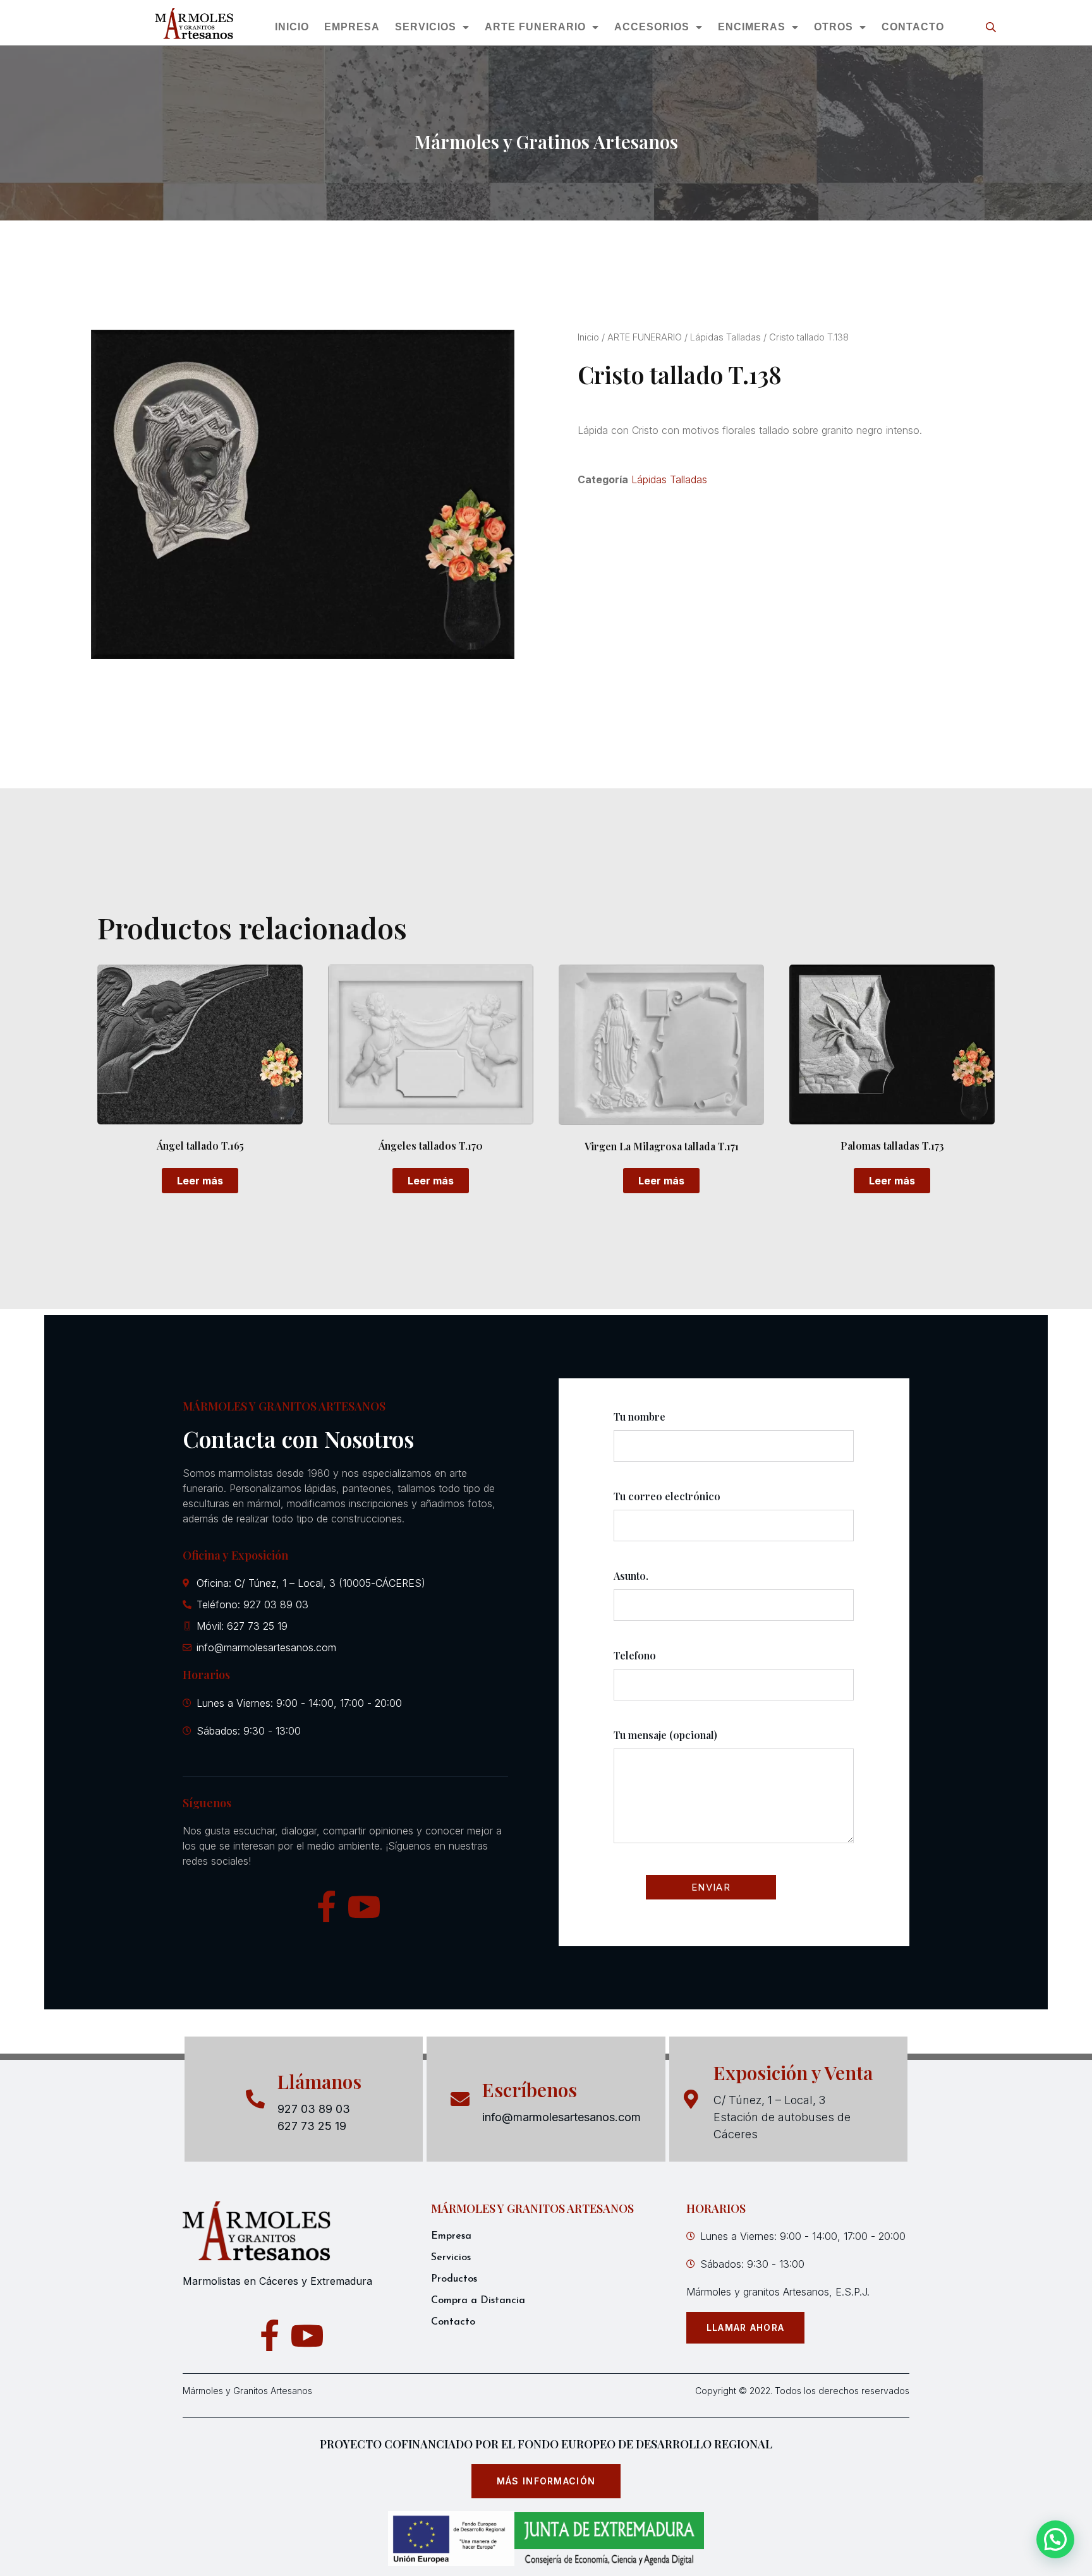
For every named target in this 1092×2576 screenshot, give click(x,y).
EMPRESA (352, 27)
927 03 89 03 (314, 2109)
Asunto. (631, 1576)
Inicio (588, 337)
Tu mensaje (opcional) (665, 1735)
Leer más (200, 1181)
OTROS (834, 27)
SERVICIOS (426, 27)
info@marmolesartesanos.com (561, 2117)
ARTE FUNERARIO (535, 27)
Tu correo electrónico (667, 1496)
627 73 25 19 (312, 2126)
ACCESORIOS (652, 27)
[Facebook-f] (326, 1906)
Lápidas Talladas (725, 337)
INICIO (292, 27)
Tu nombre (640, 1417)
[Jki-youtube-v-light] (364, 1906)
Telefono (635, 1655)
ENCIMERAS (752, 27)
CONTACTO (913, 27)
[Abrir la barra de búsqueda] (992, 27)
